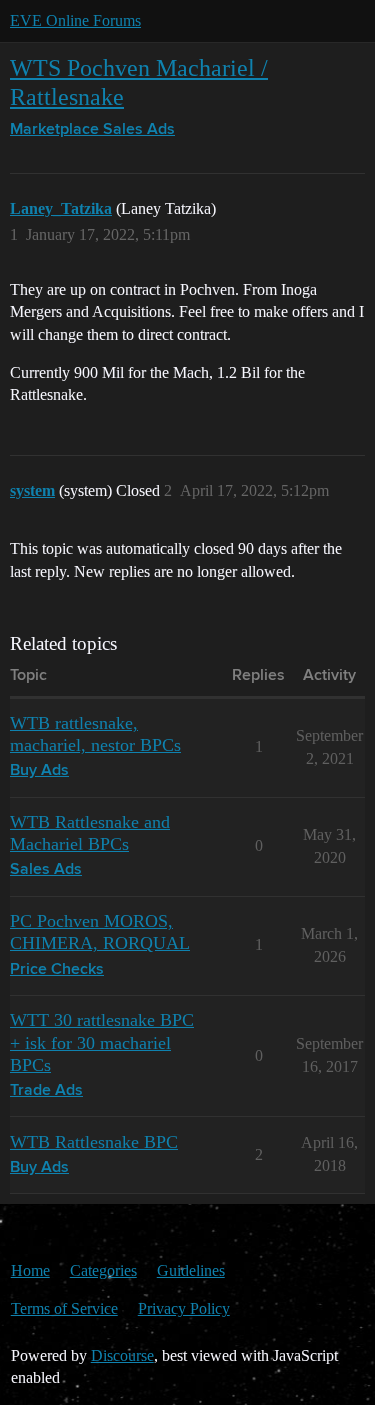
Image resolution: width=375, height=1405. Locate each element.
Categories (103, 1270)
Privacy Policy (184, 1308)
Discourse (122, 1355)
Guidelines (191, 1270)
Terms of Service (64, 1308)
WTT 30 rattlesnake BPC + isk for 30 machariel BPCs (102, 1042)
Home (30, 1270)
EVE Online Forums (75, 20)
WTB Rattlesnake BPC (94, 1142)
